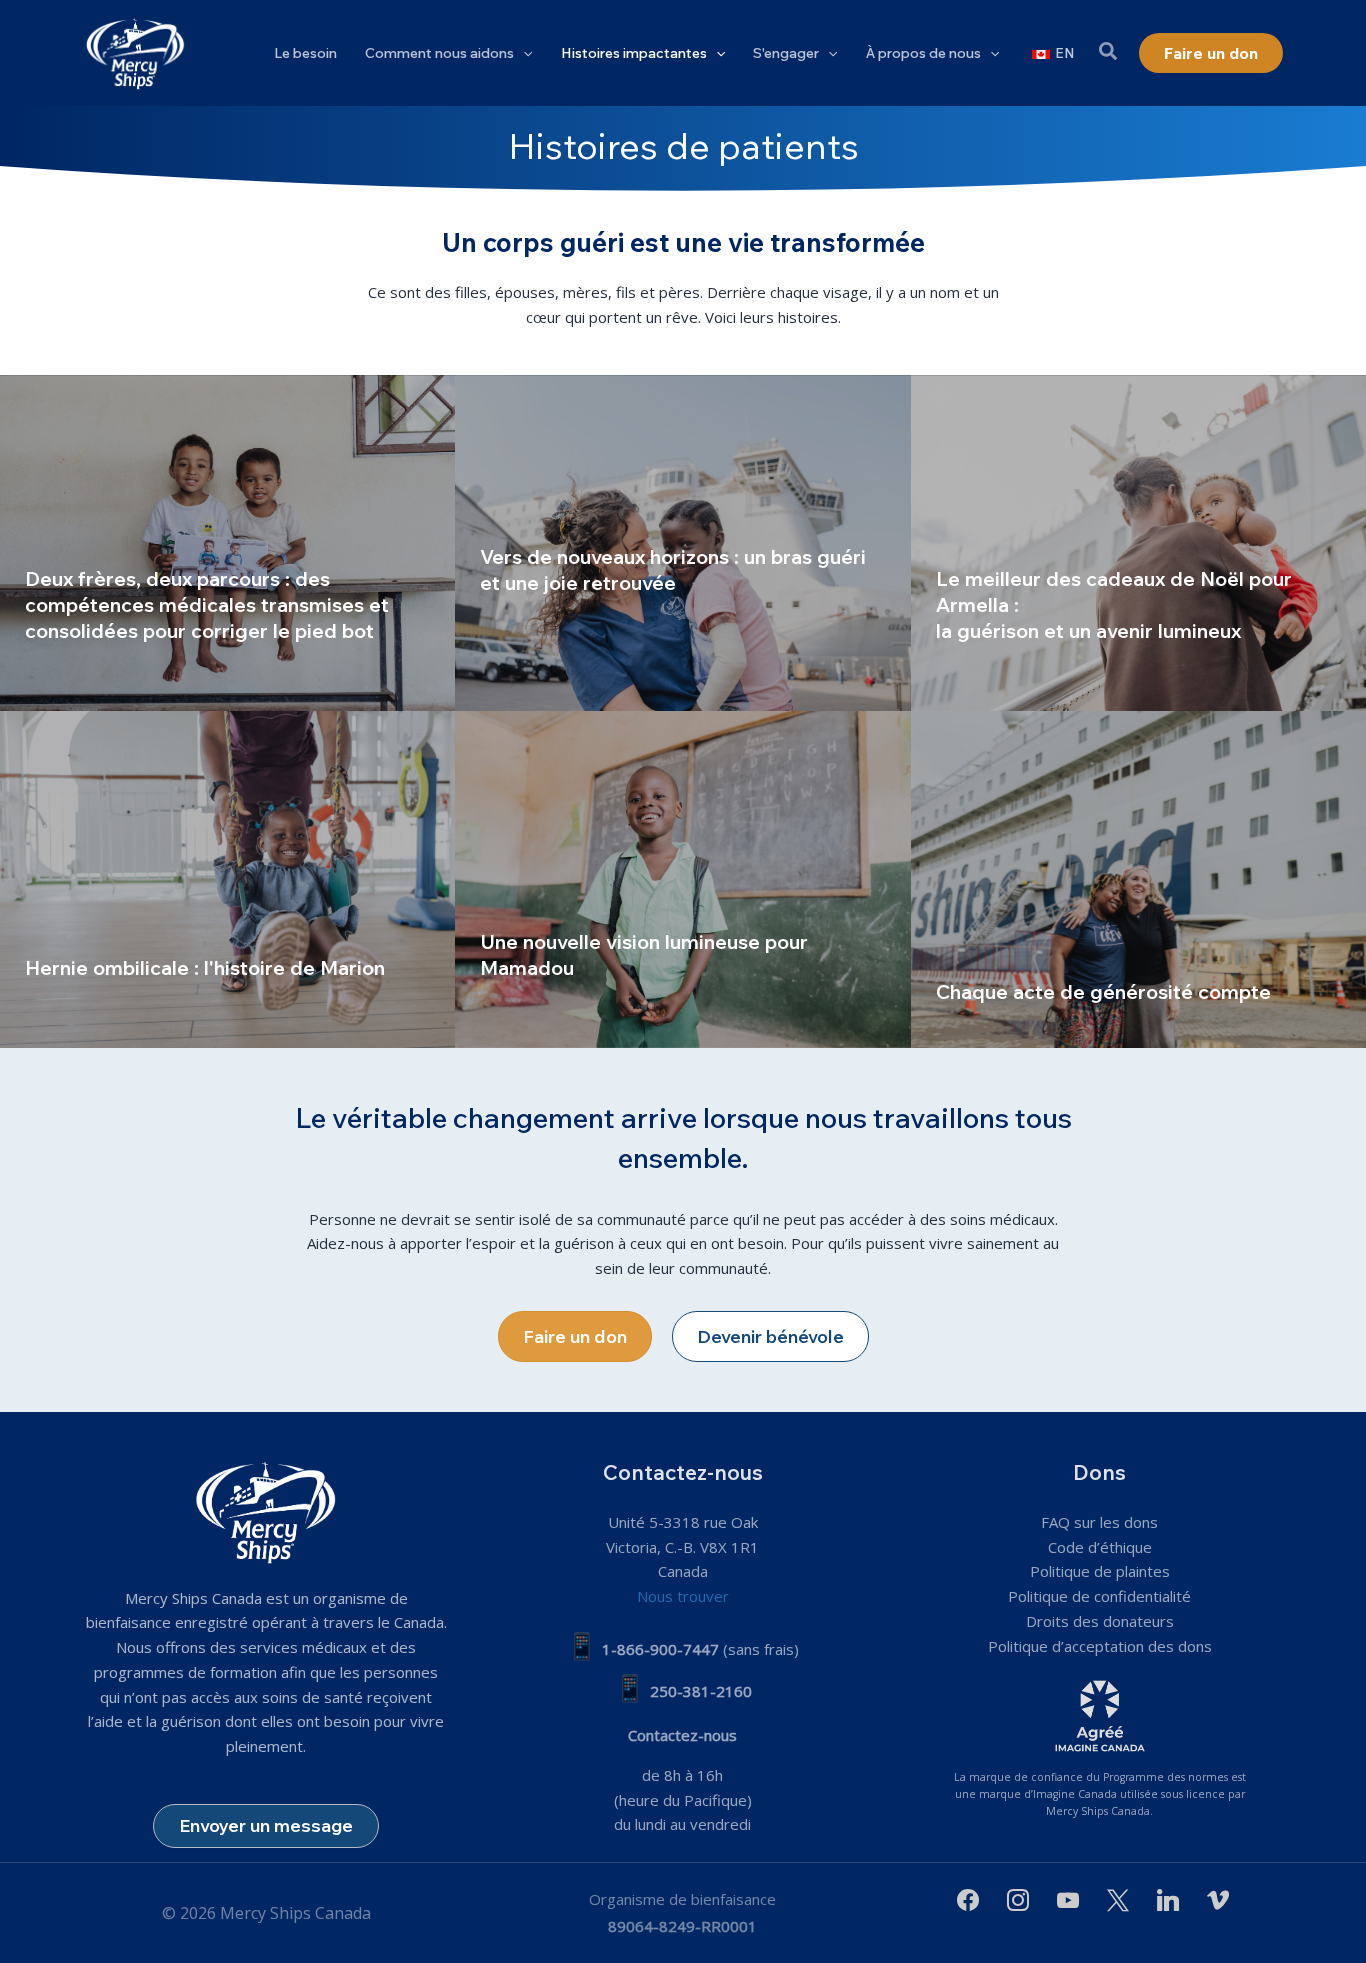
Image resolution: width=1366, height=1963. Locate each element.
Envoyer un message (266, 1825)
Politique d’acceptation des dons (1100, 1646)
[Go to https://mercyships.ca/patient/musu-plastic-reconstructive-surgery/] (682, 543)
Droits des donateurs (1100, 1621)
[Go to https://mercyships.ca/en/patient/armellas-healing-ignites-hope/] (1138, 543)
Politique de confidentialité (1099, 1596)
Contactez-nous (682, 1735)
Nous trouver (683, 1596)
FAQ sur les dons (1099, 1522)
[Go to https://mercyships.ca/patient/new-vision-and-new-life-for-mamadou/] (682, 879)
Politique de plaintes (1100, 1571)
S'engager (786, 53)
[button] (523, 53)
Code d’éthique (1100, 1547)
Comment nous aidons (439, 53)
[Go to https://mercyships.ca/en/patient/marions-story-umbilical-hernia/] (227, 879)
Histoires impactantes (634, 53)
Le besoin (305, 53)
